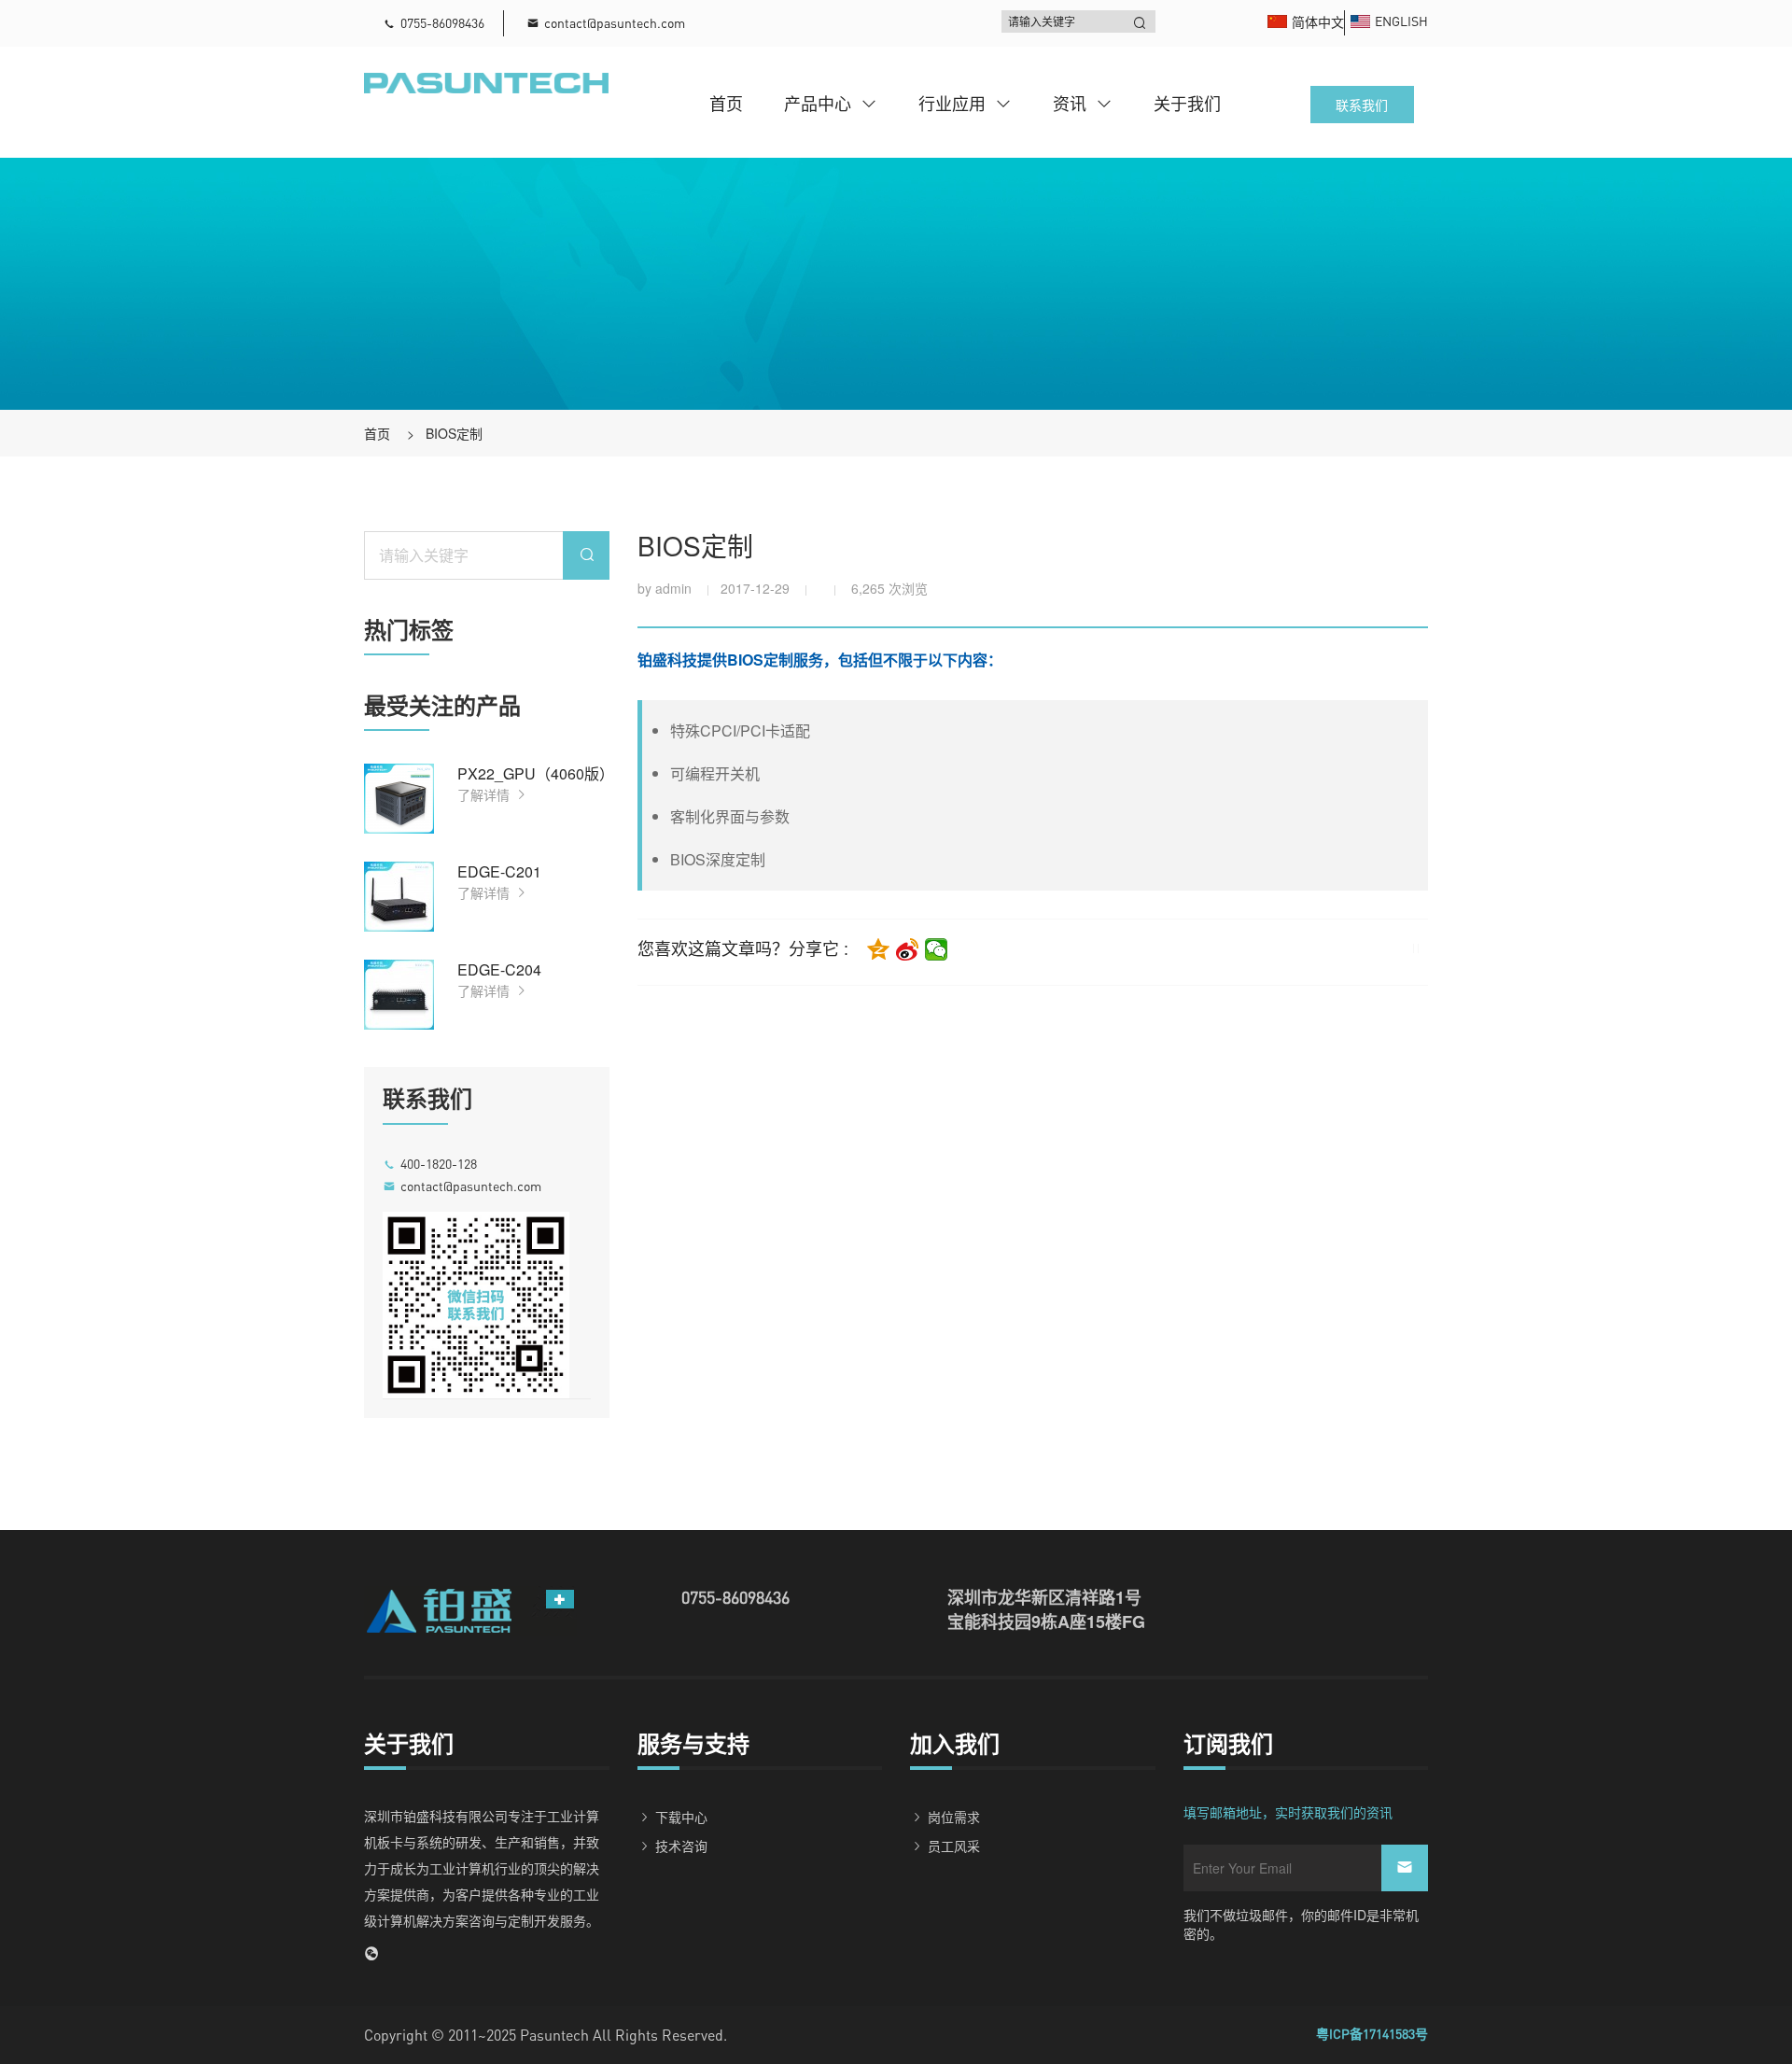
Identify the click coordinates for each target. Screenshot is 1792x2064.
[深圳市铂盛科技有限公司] (486, 81)
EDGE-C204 (499, 969)
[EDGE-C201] (399, 897)
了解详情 (485, 794)
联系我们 (1362, 105)
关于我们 (1187, 103)
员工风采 (954, 1846)
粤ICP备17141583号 (1372, 2034)
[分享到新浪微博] (908, 949)
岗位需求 (954, 1817)
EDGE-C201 (499, 871)
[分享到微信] (937, 949)
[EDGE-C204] (399, 995)
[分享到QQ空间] (879, 949)
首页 (726, 103)
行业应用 (952, 103)
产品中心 (818, 103)
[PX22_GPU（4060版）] (399, 799)
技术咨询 (681, 1846)
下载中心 (681, 1817)
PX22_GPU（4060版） (536, 773)
